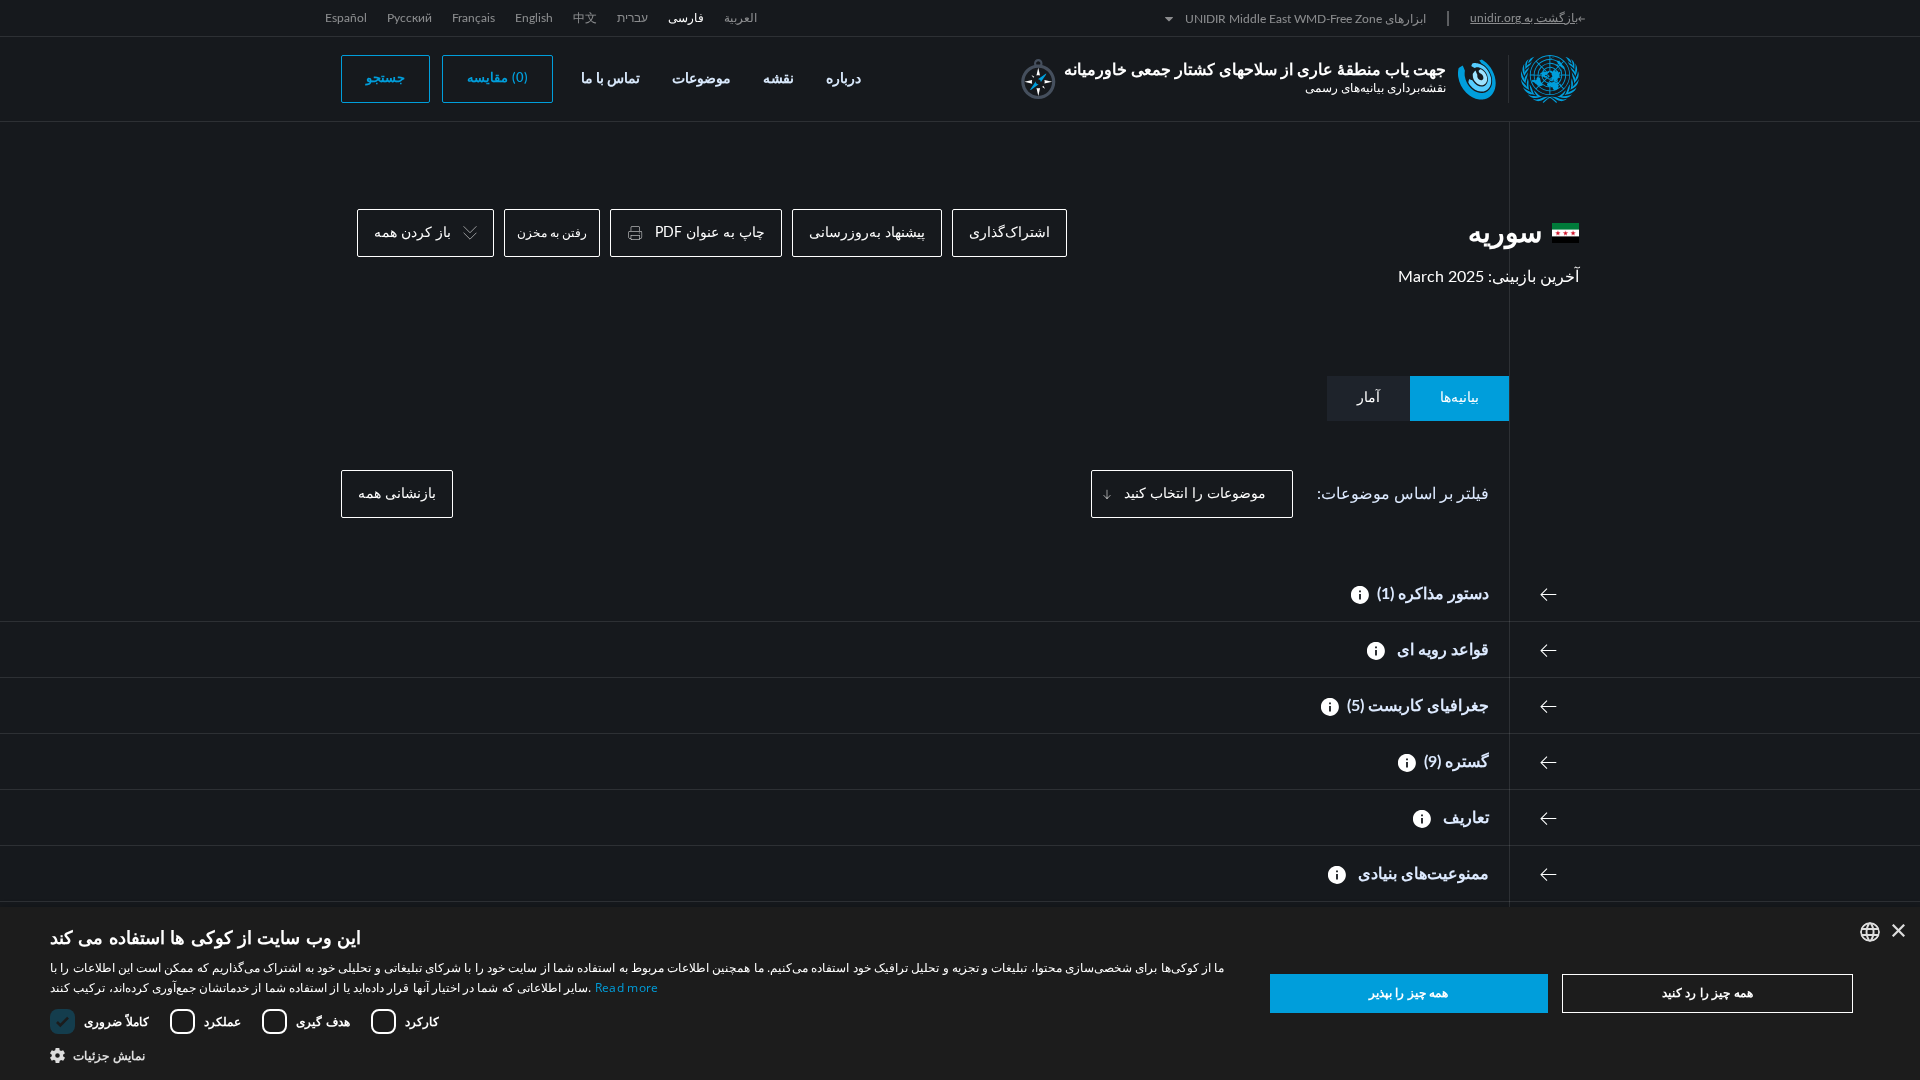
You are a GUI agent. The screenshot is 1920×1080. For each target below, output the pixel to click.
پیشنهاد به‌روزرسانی (867, 233)
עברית (632, 18)
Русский (409, 18)
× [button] (1897, 931)
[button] (638, 1055)
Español (346, 18)
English (534, 18)
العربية (740, 18)
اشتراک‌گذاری (1009, 233)
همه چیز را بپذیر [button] (1408, 992)
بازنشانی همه (397, 494)
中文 (585, 18)
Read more (627, 987)
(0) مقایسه (497, 78)
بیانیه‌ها (1459, 398)
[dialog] (960, 993)
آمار (1368, 398)
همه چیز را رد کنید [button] (1707, 992)
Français (473, 18)
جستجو (385, 78)
